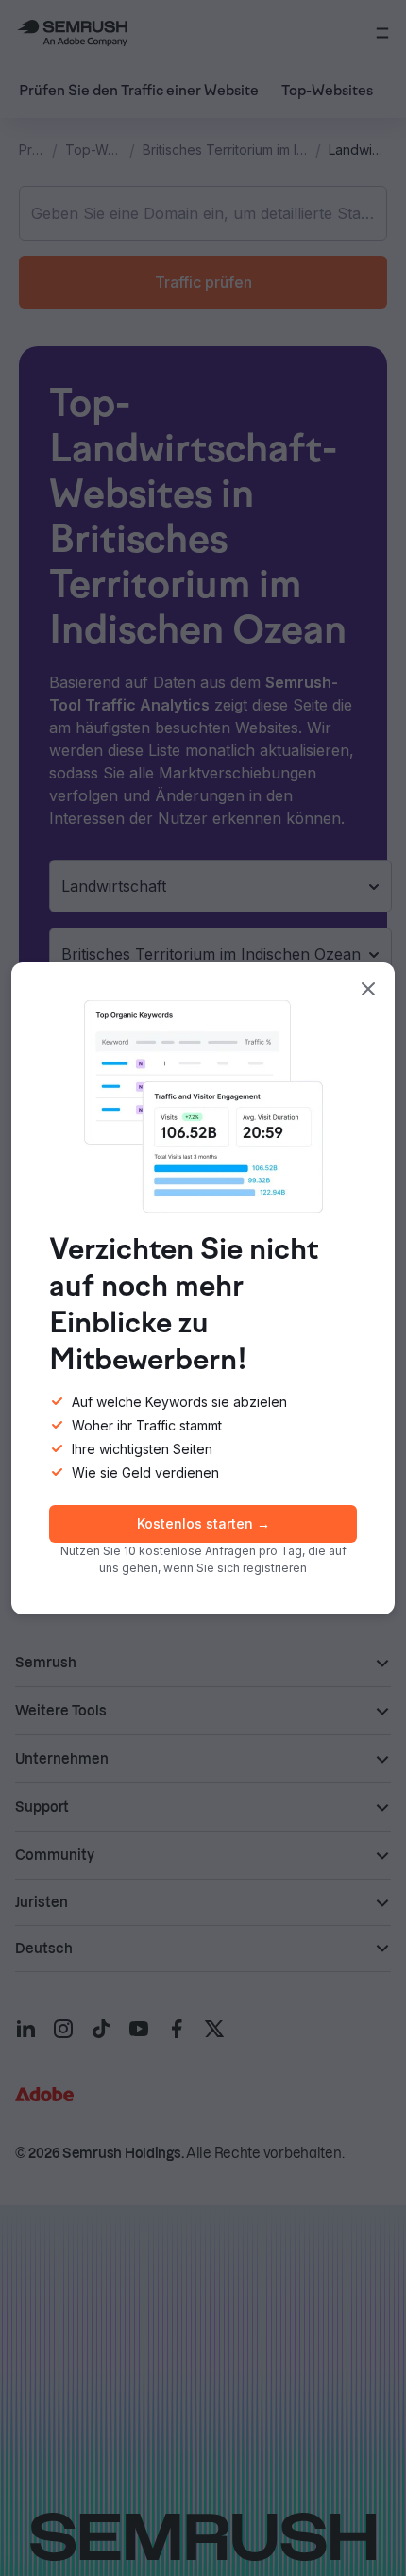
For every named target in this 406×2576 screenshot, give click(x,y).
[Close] (368, 989)
